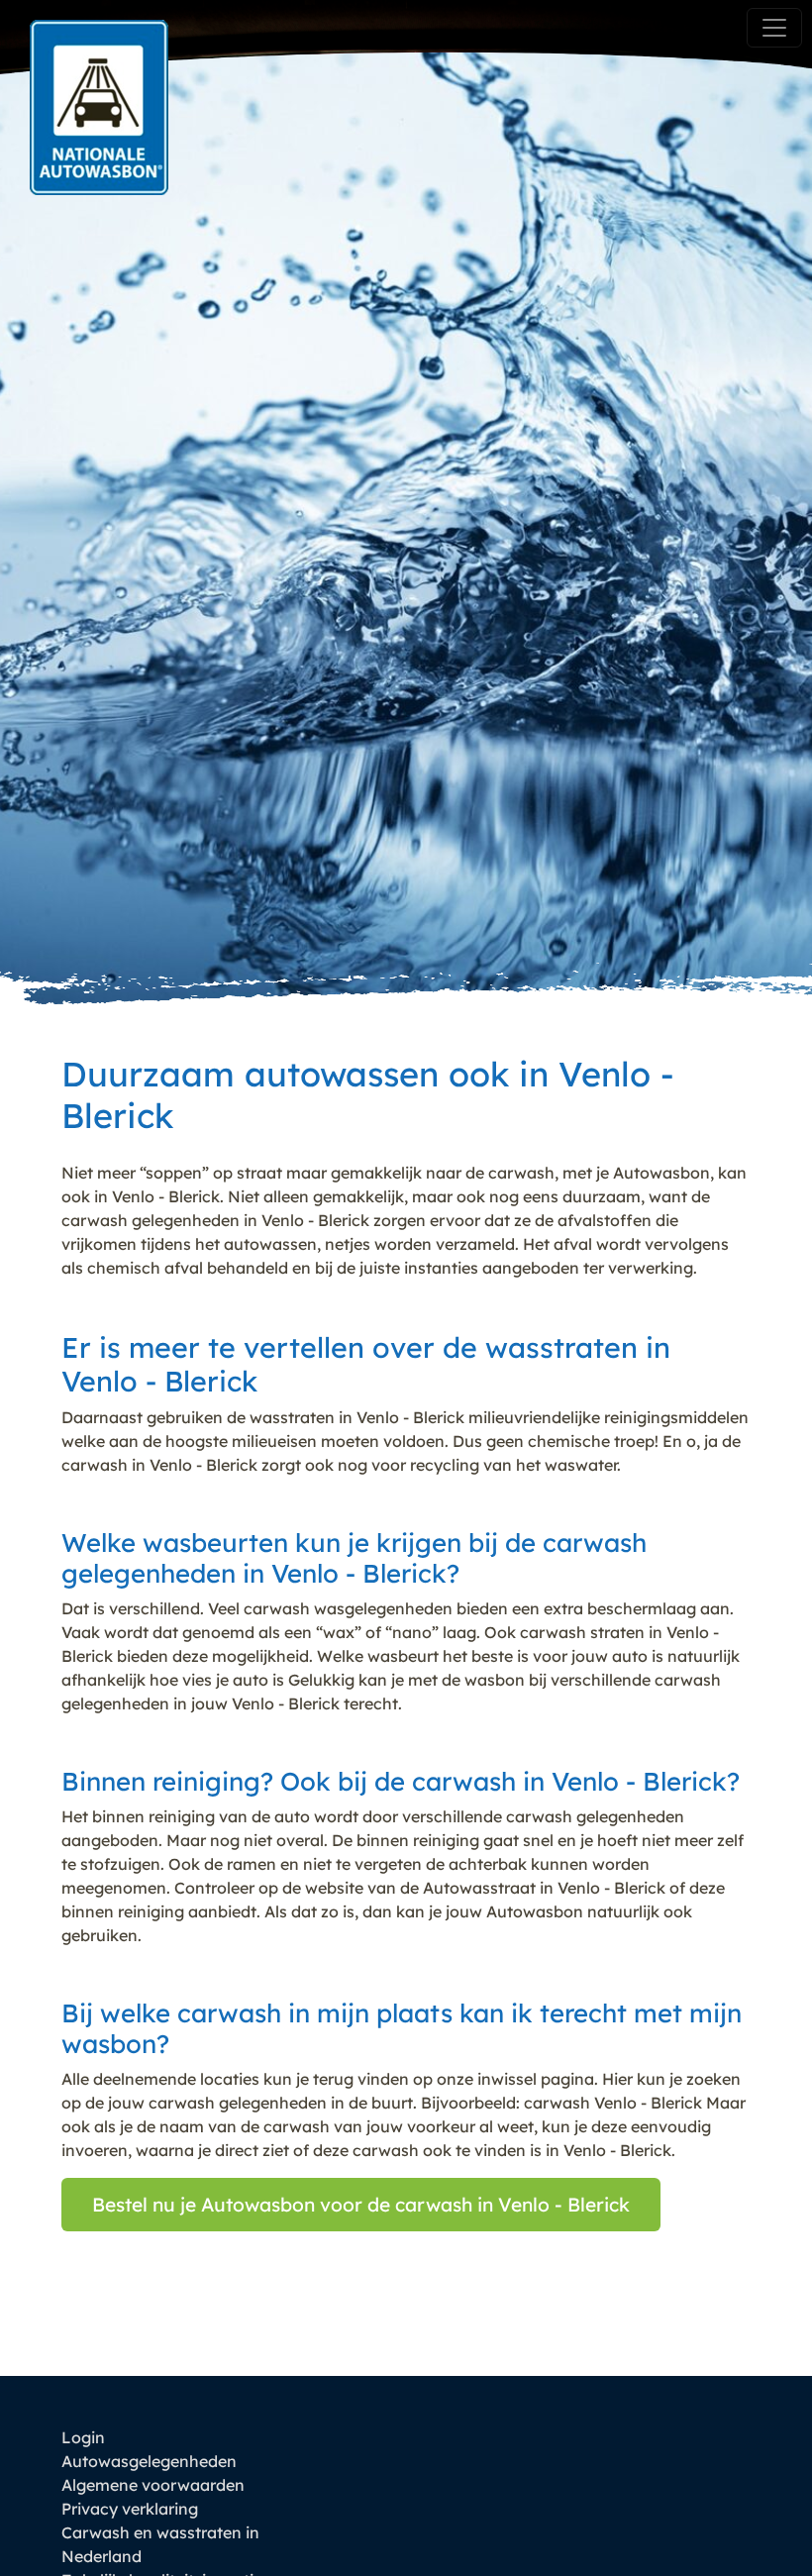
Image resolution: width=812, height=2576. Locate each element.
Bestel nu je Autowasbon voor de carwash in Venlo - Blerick (361, 2205)
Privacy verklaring (130, 2509)
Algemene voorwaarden (153, 2485)
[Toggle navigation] (774, 28)
